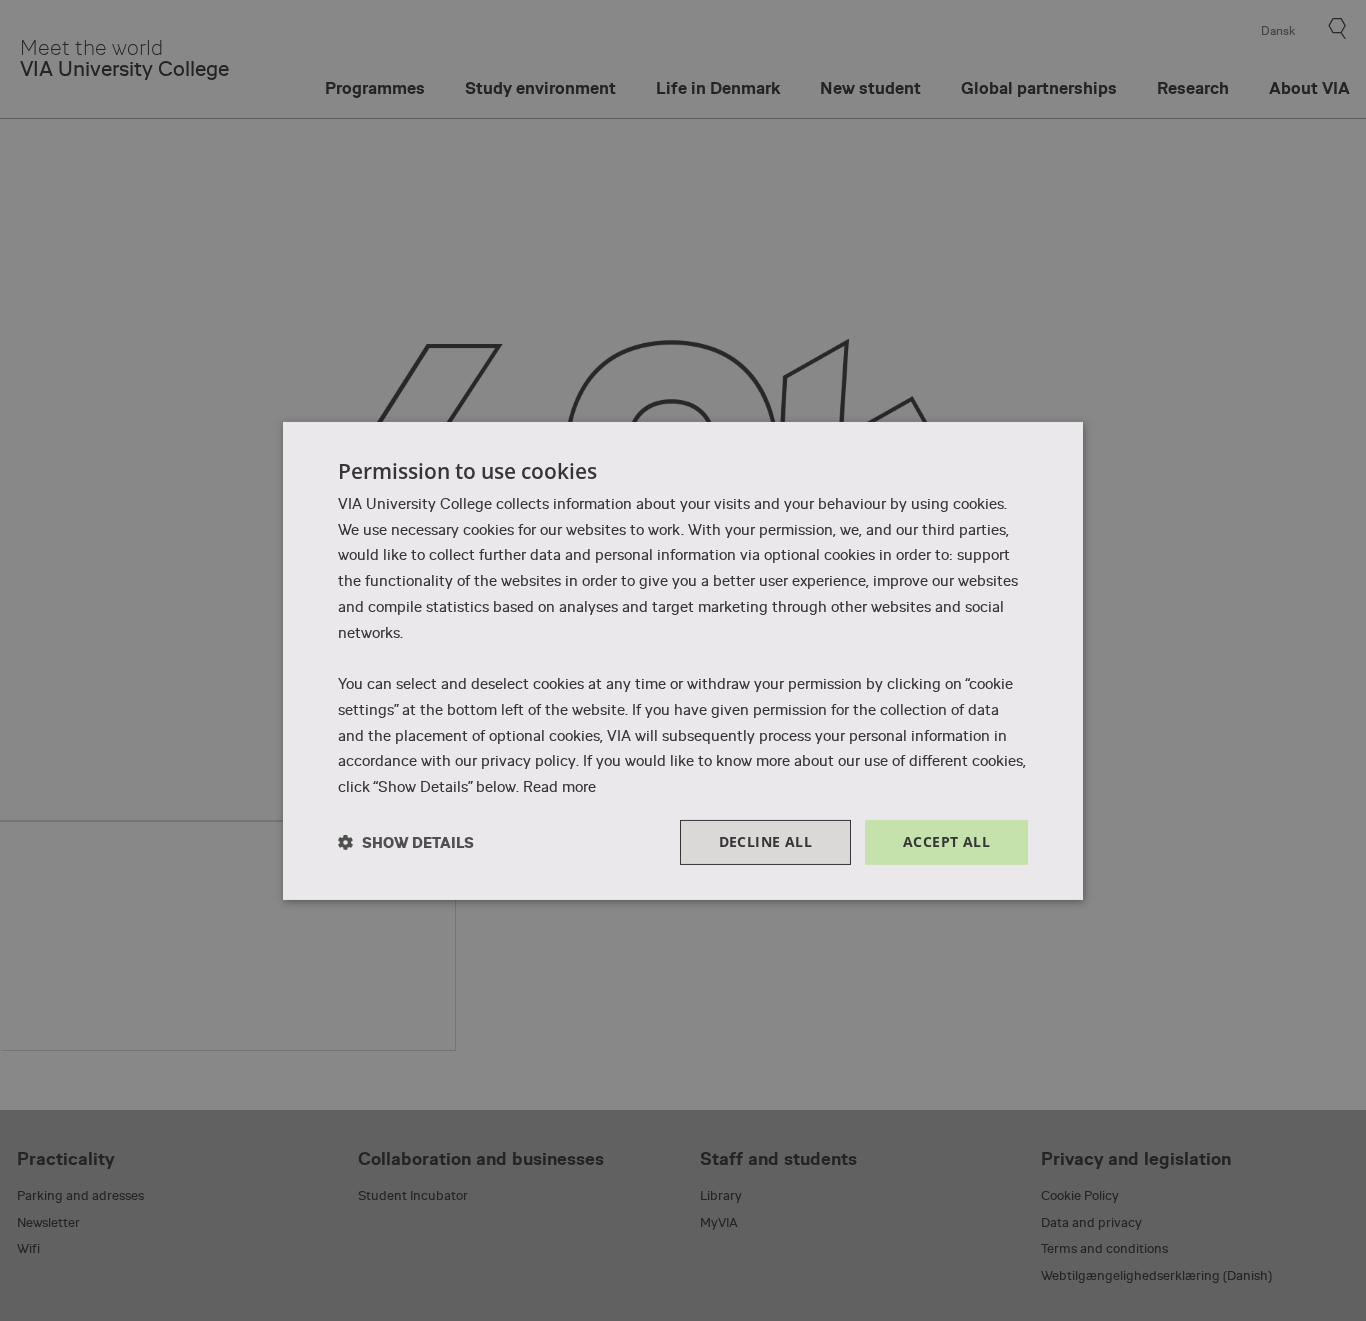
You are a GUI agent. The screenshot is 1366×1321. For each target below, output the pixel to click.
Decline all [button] (765, 841)
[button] (406, 842)
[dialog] (683, 660)
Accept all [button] (946, 841)
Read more (559, 787)
